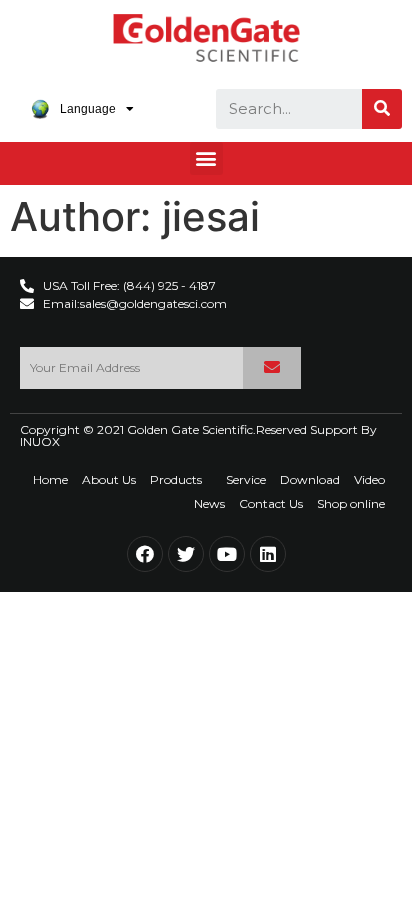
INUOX (40, 441)
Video (369, 479)
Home (50, 479)
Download (310, 479)
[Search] (382, 109)
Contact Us (271, 503)
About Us (109, 479)
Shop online (351, 503)
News (209, 503)
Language (88, 109)
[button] (206, 158)
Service (246, 479)
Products (176, 479)
